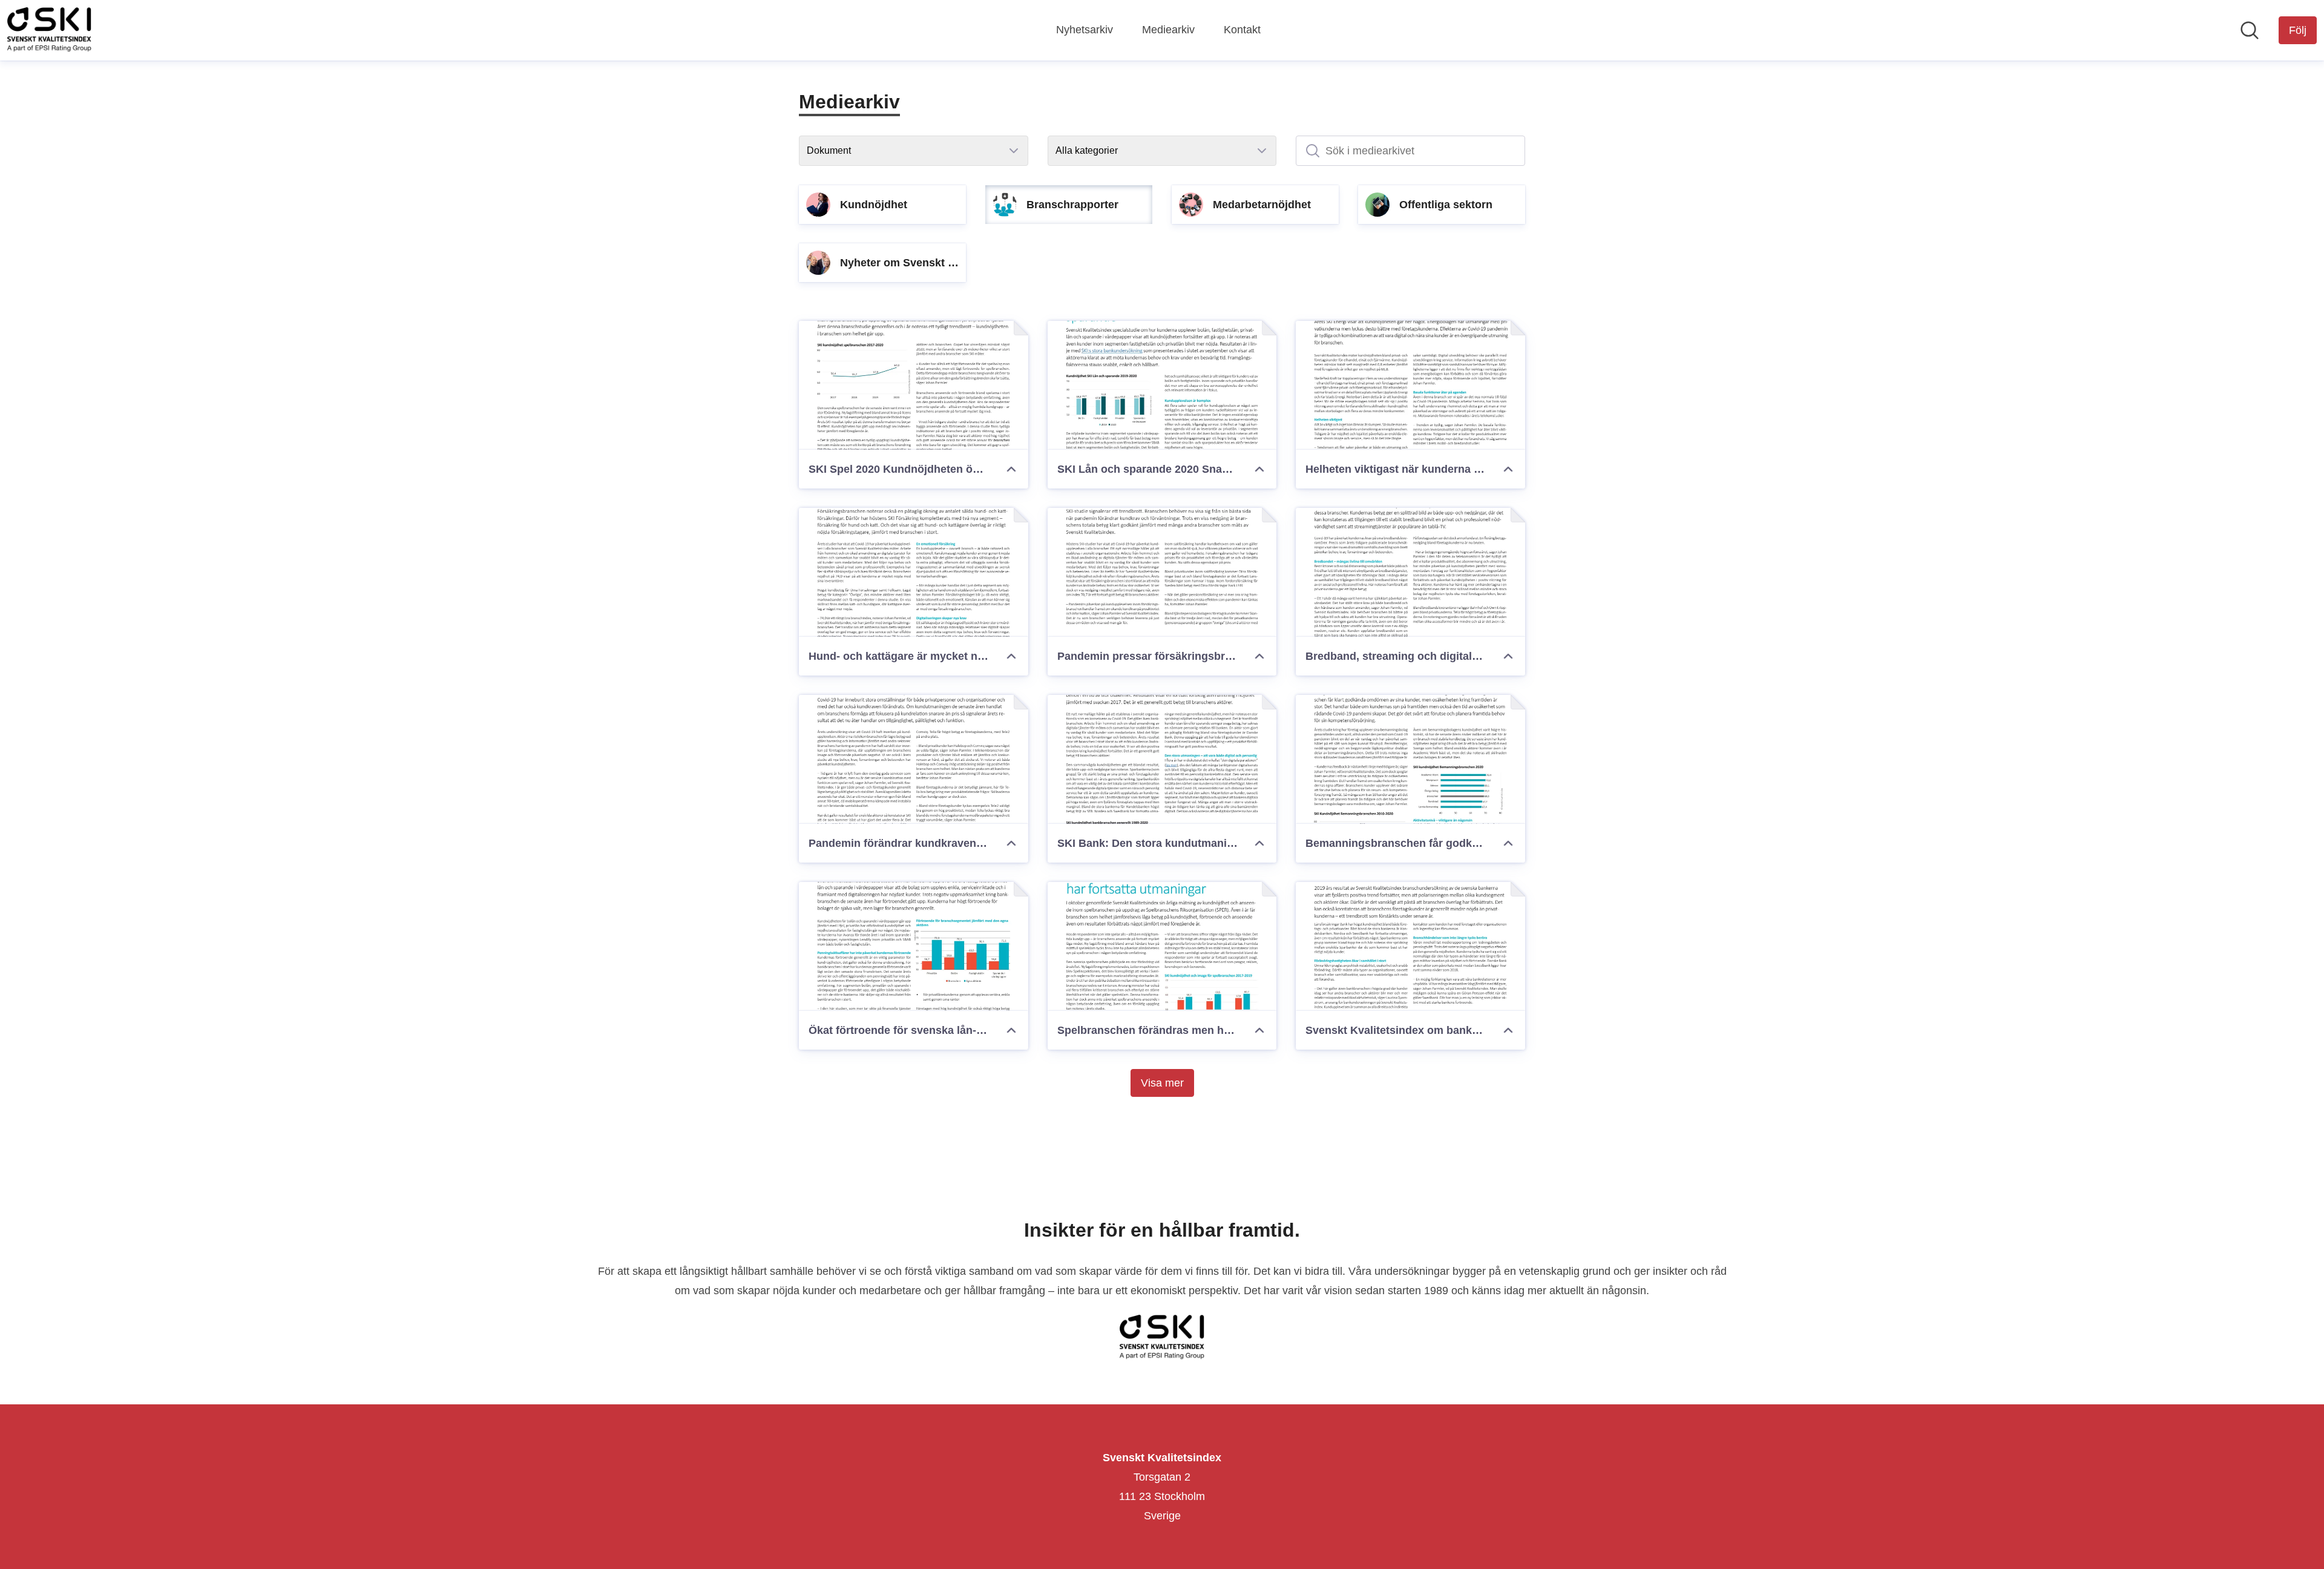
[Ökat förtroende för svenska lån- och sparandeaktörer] (914, 946)
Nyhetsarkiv (1085, 30)
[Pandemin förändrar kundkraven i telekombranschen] (914, 759)
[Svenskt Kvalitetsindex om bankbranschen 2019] (1410, 946)
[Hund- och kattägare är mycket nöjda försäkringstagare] (914, 572)
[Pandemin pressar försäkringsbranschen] (1162, 572)
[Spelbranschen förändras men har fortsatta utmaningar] (1162, 946)
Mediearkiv (1168, 30)
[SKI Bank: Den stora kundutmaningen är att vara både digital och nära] (1162, 759)
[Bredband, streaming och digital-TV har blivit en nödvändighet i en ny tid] (1410, 572)
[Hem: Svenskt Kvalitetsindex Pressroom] (49, 30)
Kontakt (1242, 30)
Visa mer (1162, 1083)
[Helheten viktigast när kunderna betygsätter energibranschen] (1410, 385)
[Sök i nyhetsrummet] (2250, 30)
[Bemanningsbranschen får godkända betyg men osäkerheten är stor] (1410, 759)
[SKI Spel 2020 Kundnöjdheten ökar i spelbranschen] (914, 385)
